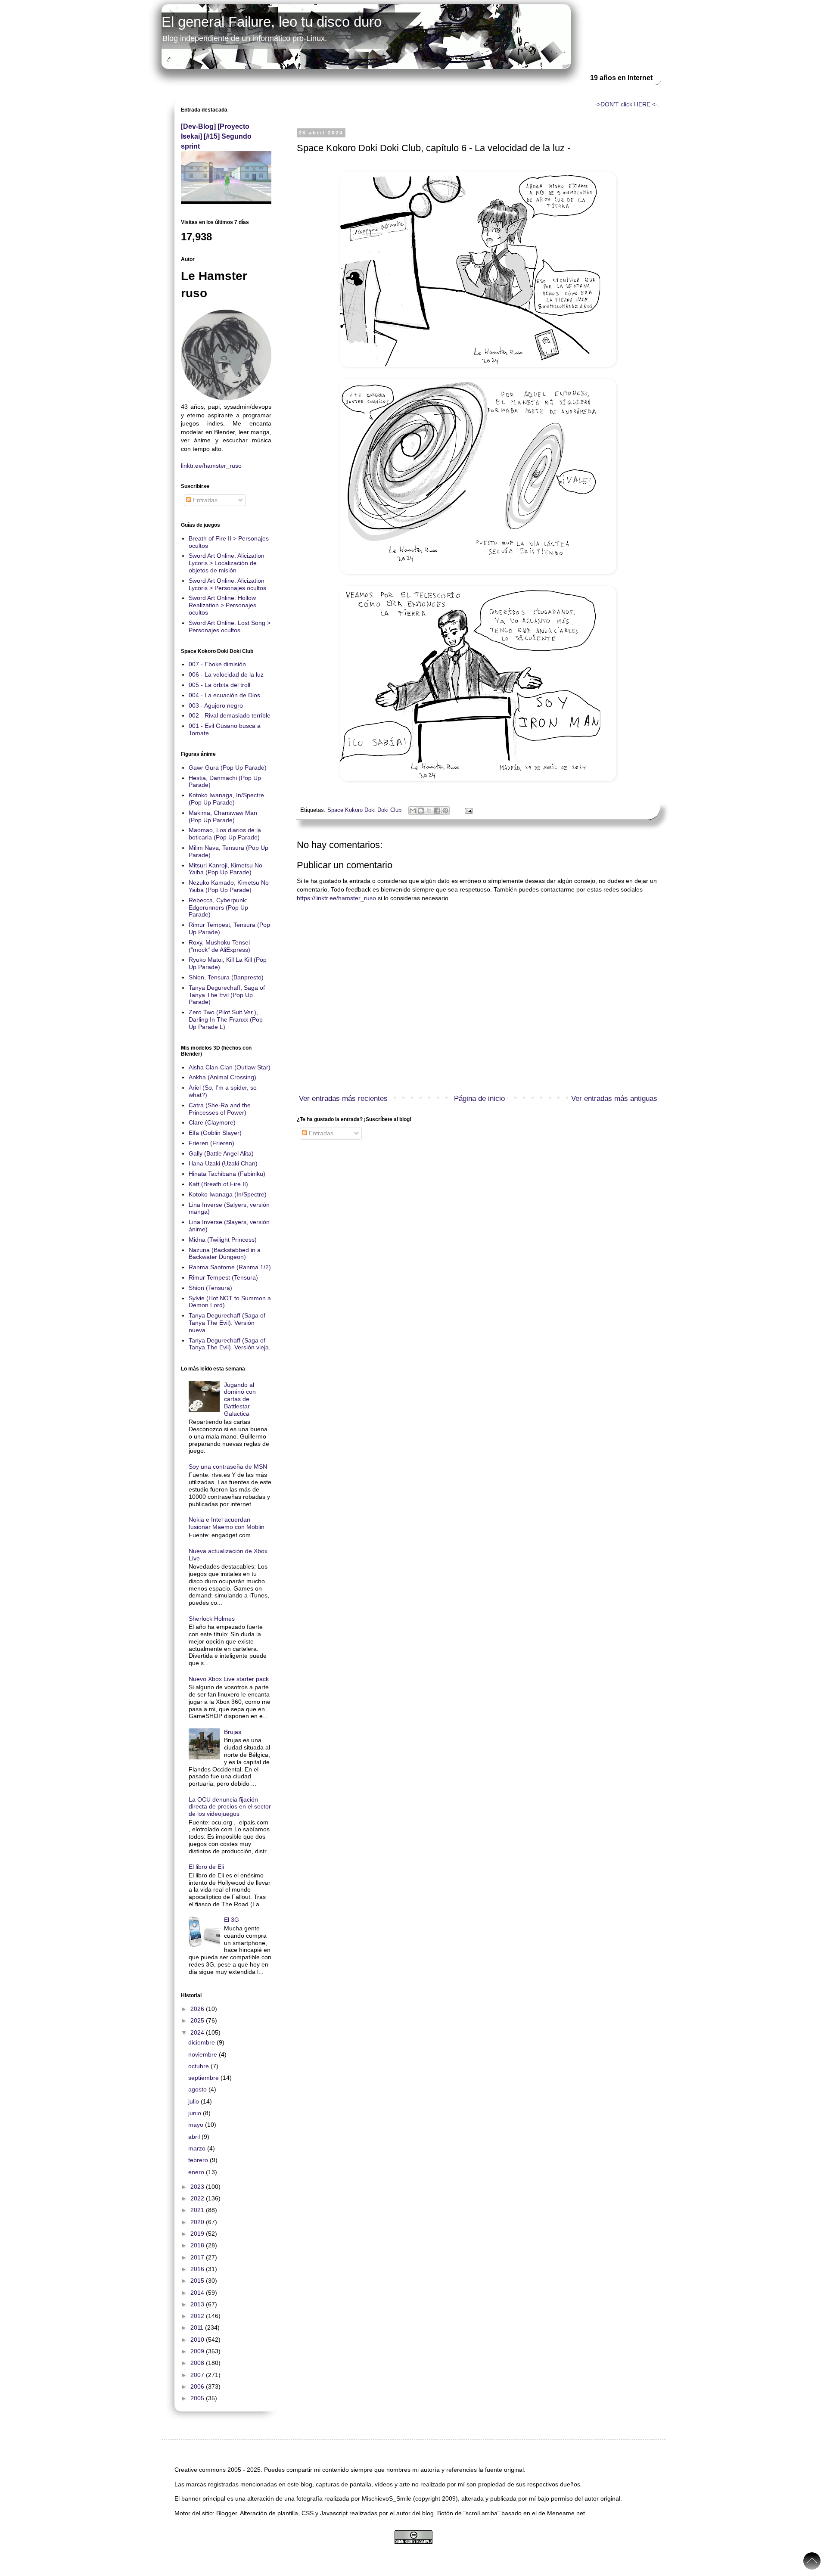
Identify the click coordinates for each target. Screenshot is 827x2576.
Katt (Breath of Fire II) (218, 1184)
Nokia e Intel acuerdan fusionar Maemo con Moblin (227, 1523)
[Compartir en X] (429, 811)
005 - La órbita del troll (219, 685)
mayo (197, 2125)
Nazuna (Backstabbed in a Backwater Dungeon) (225, 1254)
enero (197, 2172)
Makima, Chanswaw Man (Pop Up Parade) (223, 816)
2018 (198, 2245)
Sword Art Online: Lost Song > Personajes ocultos (230, 626)
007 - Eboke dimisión (217, 664)
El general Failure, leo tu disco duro (272, 22)
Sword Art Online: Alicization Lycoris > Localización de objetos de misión (227, 563)
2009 (198, 2351)
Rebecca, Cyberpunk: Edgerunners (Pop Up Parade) (218, 907)
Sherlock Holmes (212, 1619)
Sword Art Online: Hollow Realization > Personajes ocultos (222, 605)
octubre (199, 2066)
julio (194, 2101)
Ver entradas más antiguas (614, 1098)
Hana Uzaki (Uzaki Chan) (223, 1163)
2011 (198, 2327)
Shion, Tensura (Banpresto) (226, 977)
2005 (198, 2398)
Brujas (233, 1732)
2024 (198, 2032)
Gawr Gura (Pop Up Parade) (228, 768)
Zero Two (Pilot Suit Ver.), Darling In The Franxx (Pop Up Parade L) (226, 1019)
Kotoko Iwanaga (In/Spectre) (228, 1194)
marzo (198, 2148)
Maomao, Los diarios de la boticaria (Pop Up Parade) (225, 834)
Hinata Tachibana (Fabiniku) (227, 1174)
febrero (199, 2160)
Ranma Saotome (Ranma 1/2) (230, 1267)
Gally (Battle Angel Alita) (221, 1153)
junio (196, 2113)
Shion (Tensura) (210, 1288)
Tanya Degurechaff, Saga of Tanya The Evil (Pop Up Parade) (227, 995)
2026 (198, 2009)
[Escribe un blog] (421, 811)
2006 (198, 2386)
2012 (198, 2316)
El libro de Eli (206, 1867)
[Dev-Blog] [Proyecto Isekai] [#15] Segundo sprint (216, 136)
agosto (198, 2089)
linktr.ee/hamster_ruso (211, 466)
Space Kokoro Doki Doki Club (364, 810)
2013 (198, 2304)
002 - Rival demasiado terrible (230, 715)
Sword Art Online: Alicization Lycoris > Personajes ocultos (227, 584)
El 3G (232, 1920)
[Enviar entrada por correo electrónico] (467, 810)
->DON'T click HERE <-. (627, 104)
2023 (198, 2187)
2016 (198, 2269)
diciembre (202, 2042)
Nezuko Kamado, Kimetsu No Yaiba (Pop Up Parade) (229, 886)
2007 (198, 2375)
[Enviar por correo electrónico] (413, 811)
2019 (198, 2234)
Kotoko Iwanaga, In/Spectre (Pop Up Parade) (226, 799)
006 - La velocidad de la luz (226, 674)
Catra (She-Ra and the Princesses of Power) (220, 1109)
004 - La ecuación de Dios (224, 695)
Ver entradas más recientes (343, 1098)
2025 (198, 2020)
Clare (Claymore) (212, 1122)
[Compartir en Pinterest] (445, 811)
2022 (198, 2198)
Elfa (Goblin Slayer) (215, 1133)
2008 (198, 2363)
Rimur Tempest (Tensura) (223, 1277)
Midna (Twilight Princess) (223, 1240)
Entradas (320, 1133)
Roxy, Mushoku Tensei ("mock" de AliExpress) (219, 946)
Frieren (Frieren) (211, 1143)
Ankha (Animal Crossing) (222, 1077)
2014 (198, 2293)
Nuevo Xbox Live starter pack (229, 1679)
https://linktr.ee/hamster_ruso (336, 898)
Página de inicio (479, 1098)
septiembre (204, 2078)
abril (195, 2137)
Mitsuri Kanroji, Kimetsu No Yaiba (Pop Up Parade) (225, 869)
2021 (198, 2210)
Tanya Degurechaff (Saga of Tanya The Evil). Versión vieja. (230, 1344)
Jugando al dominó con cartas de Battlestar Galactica (240, 1399)
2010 (198, 2340)
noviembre (204, 2054)
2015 (198, 2281)
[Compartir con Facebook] (437, 811)
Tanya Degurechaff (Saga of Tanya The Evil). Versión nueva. (227, 1323)
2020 (198, 2222)
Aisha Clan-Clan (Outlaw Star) (230, 1067)
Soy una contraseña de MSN (228, 1467)
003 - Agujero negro (216, 705)
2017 (198, 2257)
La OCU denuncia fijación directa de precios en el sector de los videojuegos (230, 1807)
